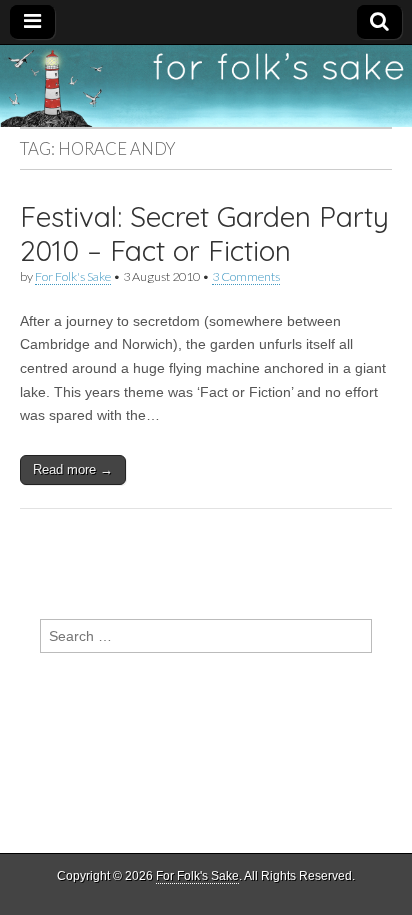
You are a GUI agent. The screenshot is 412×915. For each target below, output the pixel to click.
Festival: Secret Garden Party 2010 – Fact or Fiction (204, 233)
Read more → (73, 469)
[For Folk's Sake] (206, 86)
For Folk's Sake (73, 276)
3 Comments (246, 276)
